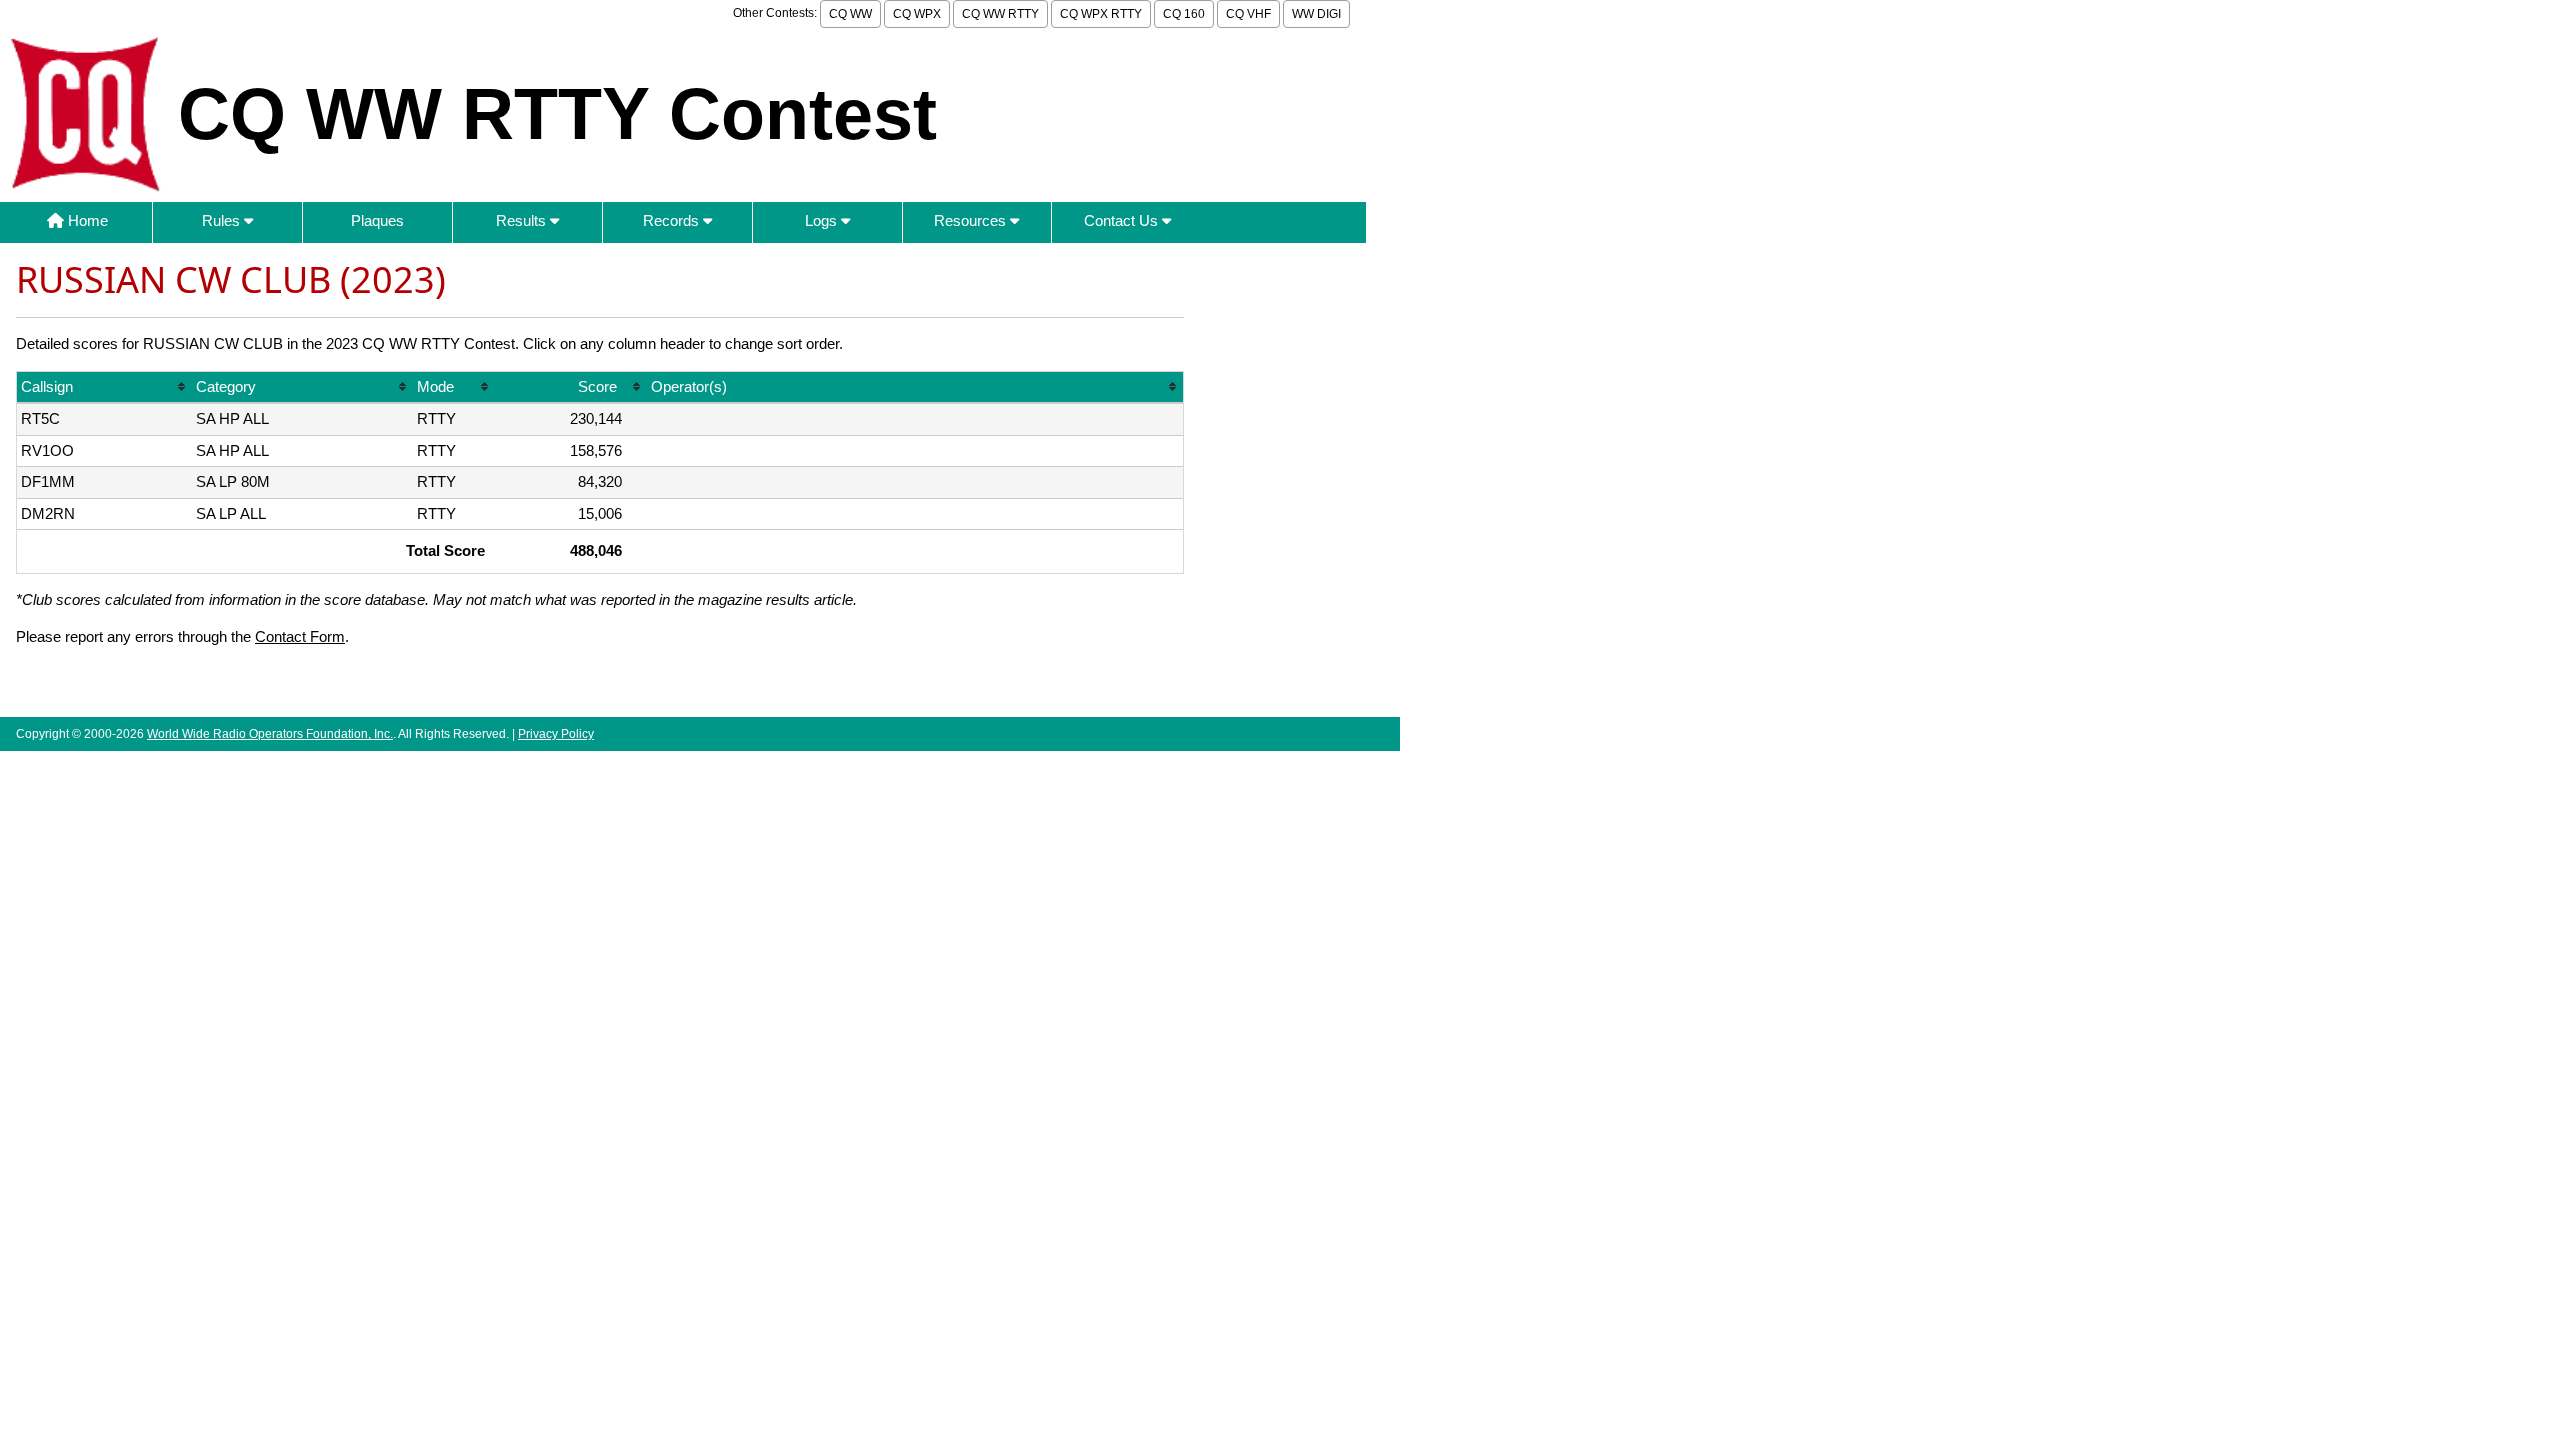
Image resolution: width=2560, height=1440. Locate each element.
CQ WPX (917, 14)
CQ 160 (1184, 14)
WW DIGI (1316, 14)
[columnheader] (104, 388)
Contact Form (300, 636)
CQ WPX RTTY (1101, 14)
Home (86, 220)
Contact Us (1123, 220)
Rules (223, 220)
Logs (823, 220)
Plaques (377, 220)
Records (673, 220)
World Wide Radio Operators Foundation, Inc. (270, 734)
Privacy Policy (556, 734)
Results (523, 220)
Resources (972, 220)
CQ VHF (1248, 14)
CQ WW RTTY (1000, 14)
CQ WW (850, 14)
